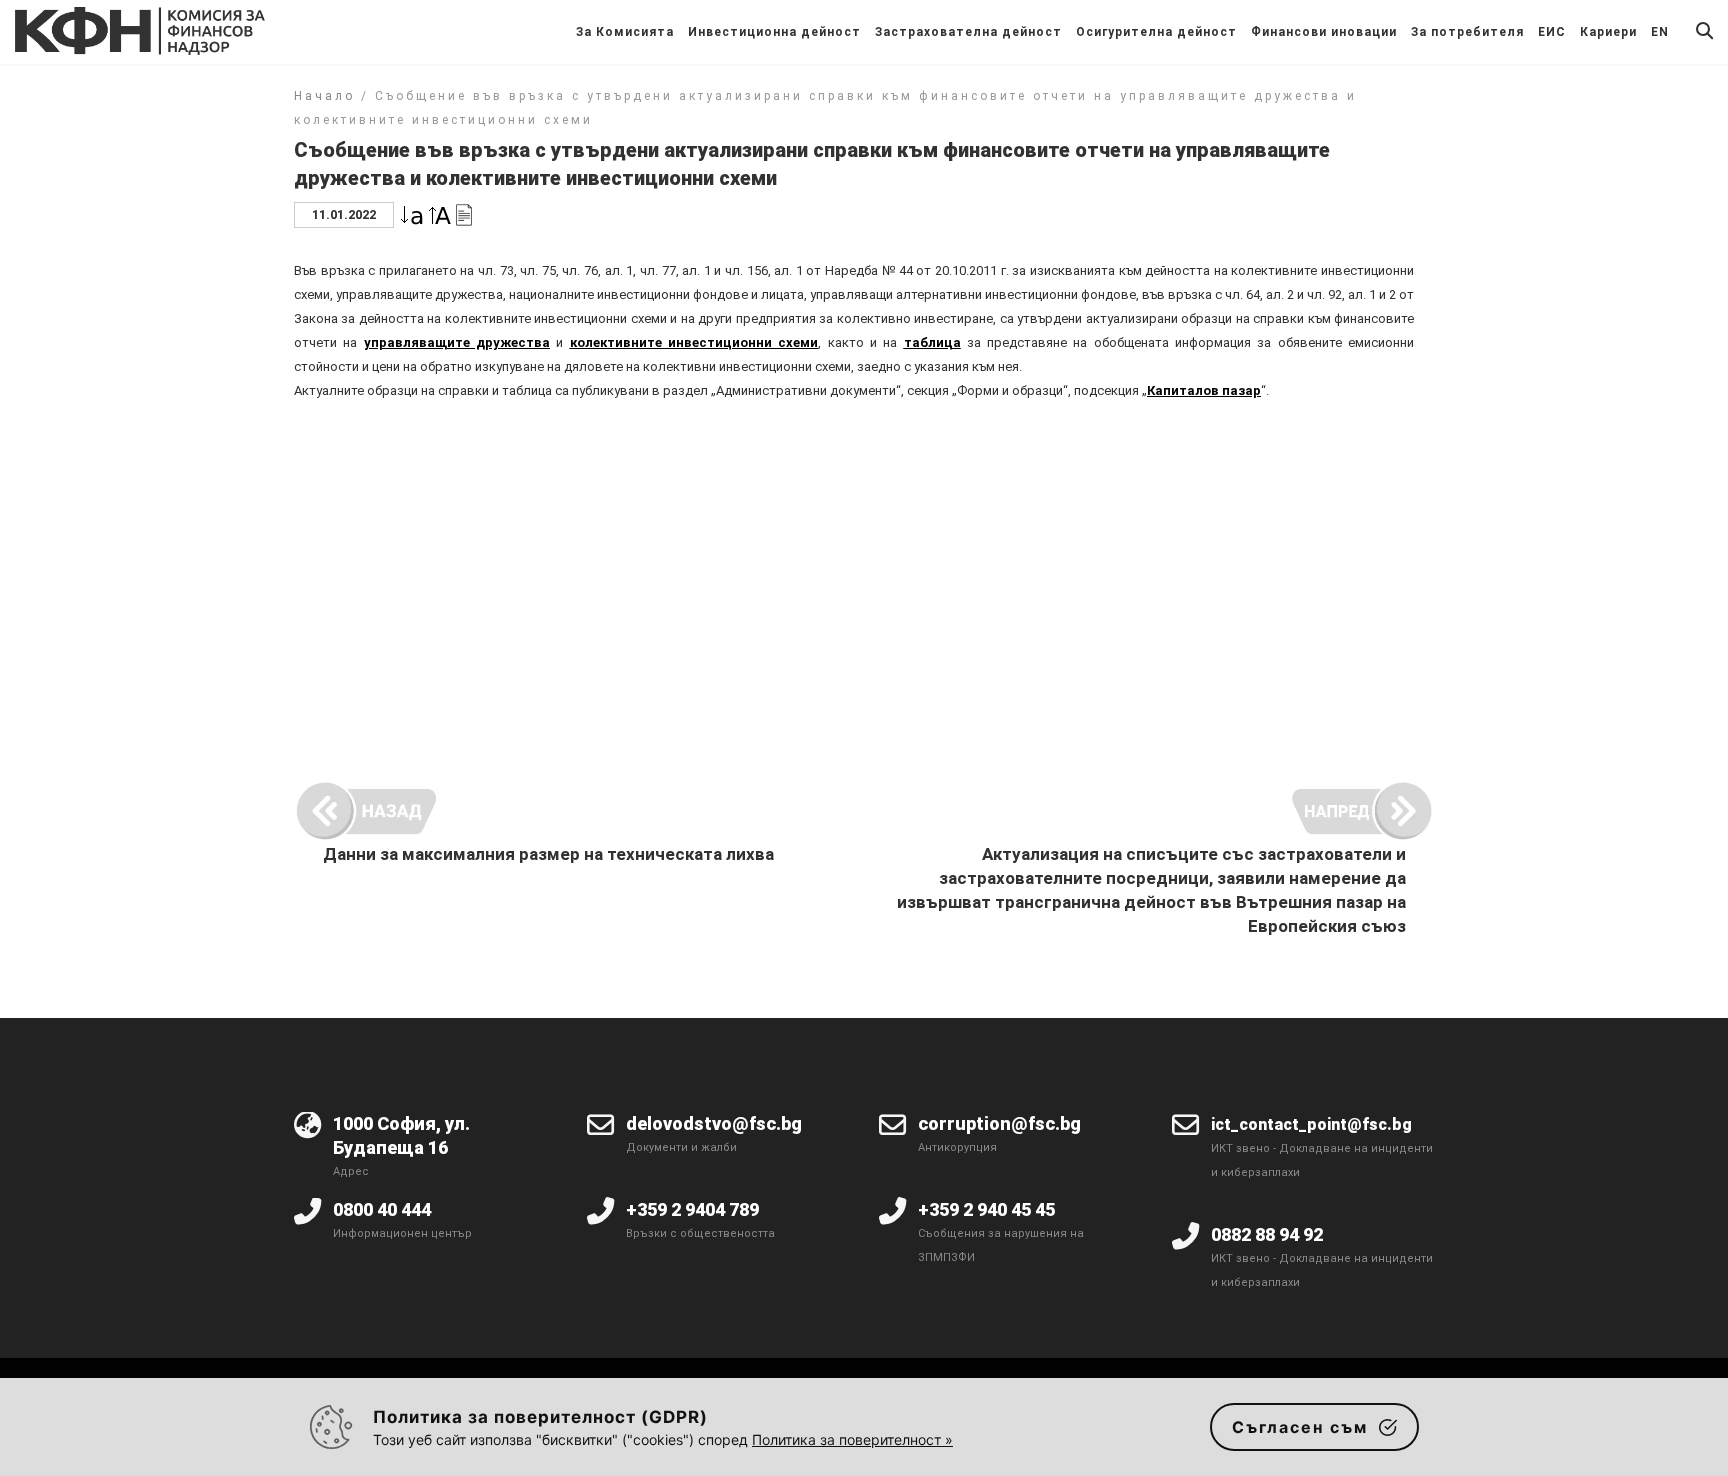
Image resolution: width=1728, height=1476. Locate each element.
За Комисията (625, 32)
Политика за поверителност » (852, 1439)
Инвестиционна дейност (774, 32)
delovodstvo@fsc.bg (714, 1123)
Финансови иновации (1324, 32)
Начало (324, 96)
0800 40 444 (382, 1209)
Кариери (1608, 32)
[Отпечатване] (464, 213)
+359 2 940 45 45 (986, 1209)
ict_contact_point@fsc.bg (1311, 1124)
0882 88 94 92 (1267, 1234)
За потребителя (1467, 32)
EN (1660, 32)
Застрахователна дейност (968, 32)
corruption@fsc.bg (999, 1123)
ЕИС (1552, 32)
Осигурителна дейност (1156, 32)
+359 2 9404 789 (692, 1209)
